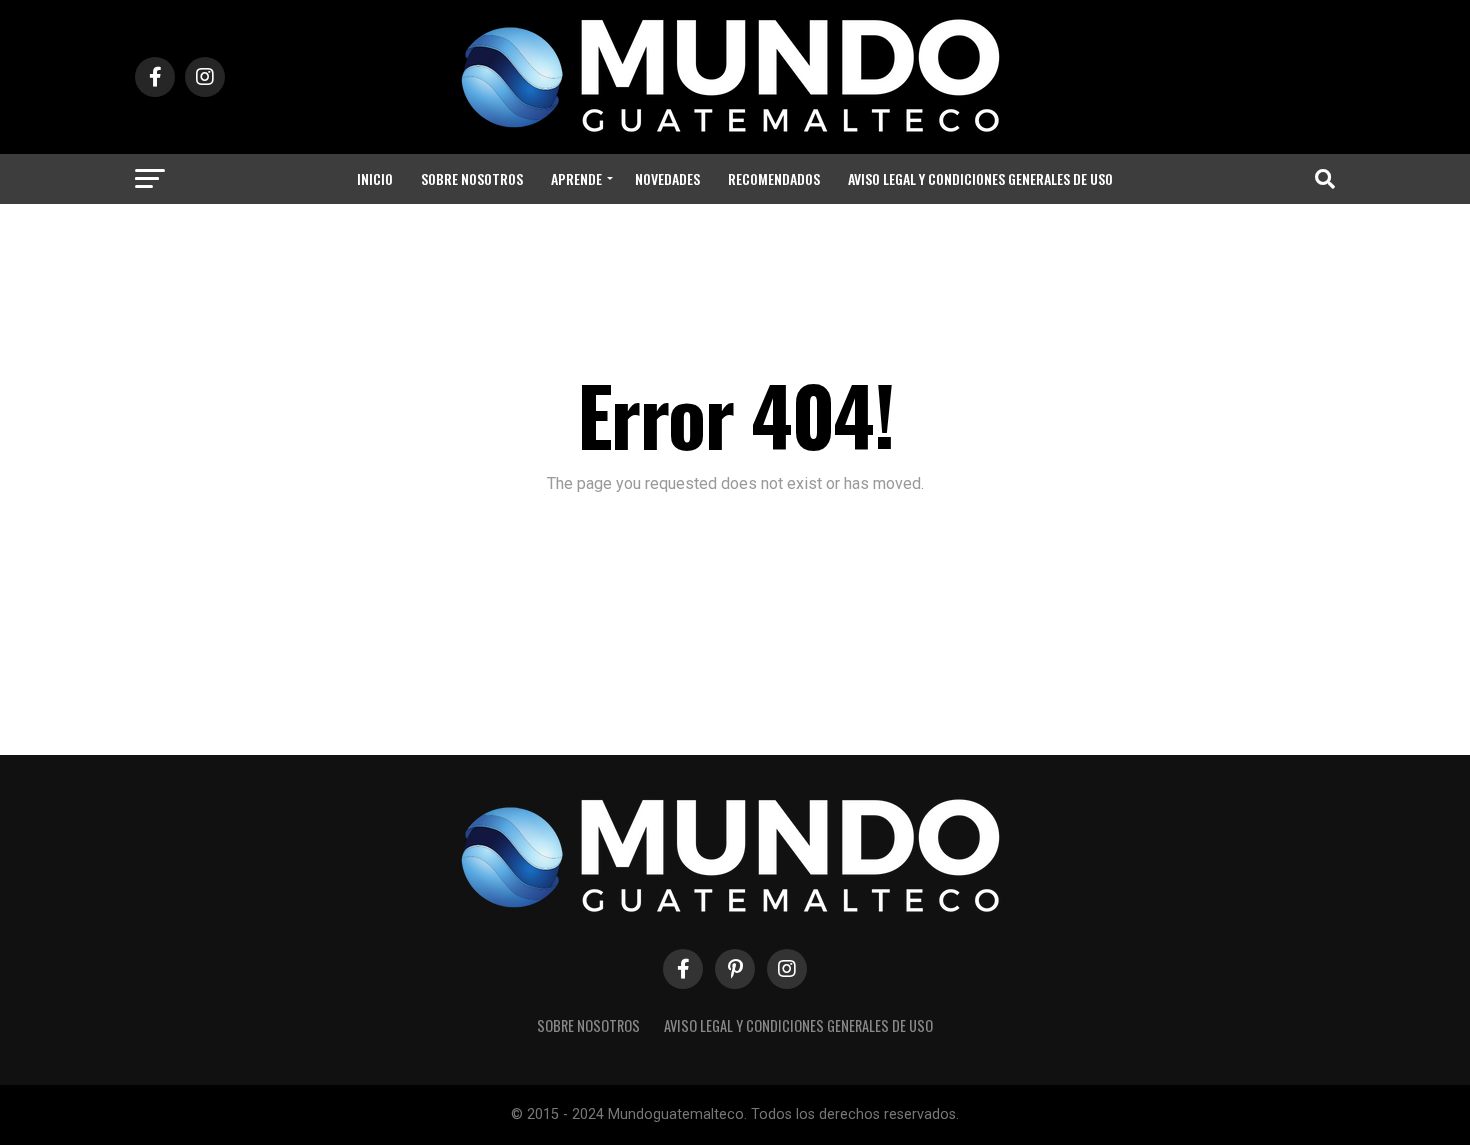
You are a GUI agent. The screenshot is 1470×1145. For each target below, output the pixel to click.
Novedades (667, 178)
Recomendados (774, 178)
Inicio (375, 178)
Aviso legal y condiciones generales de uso (980, 178)
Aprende (576, 178)
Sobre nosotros (472, 178)
